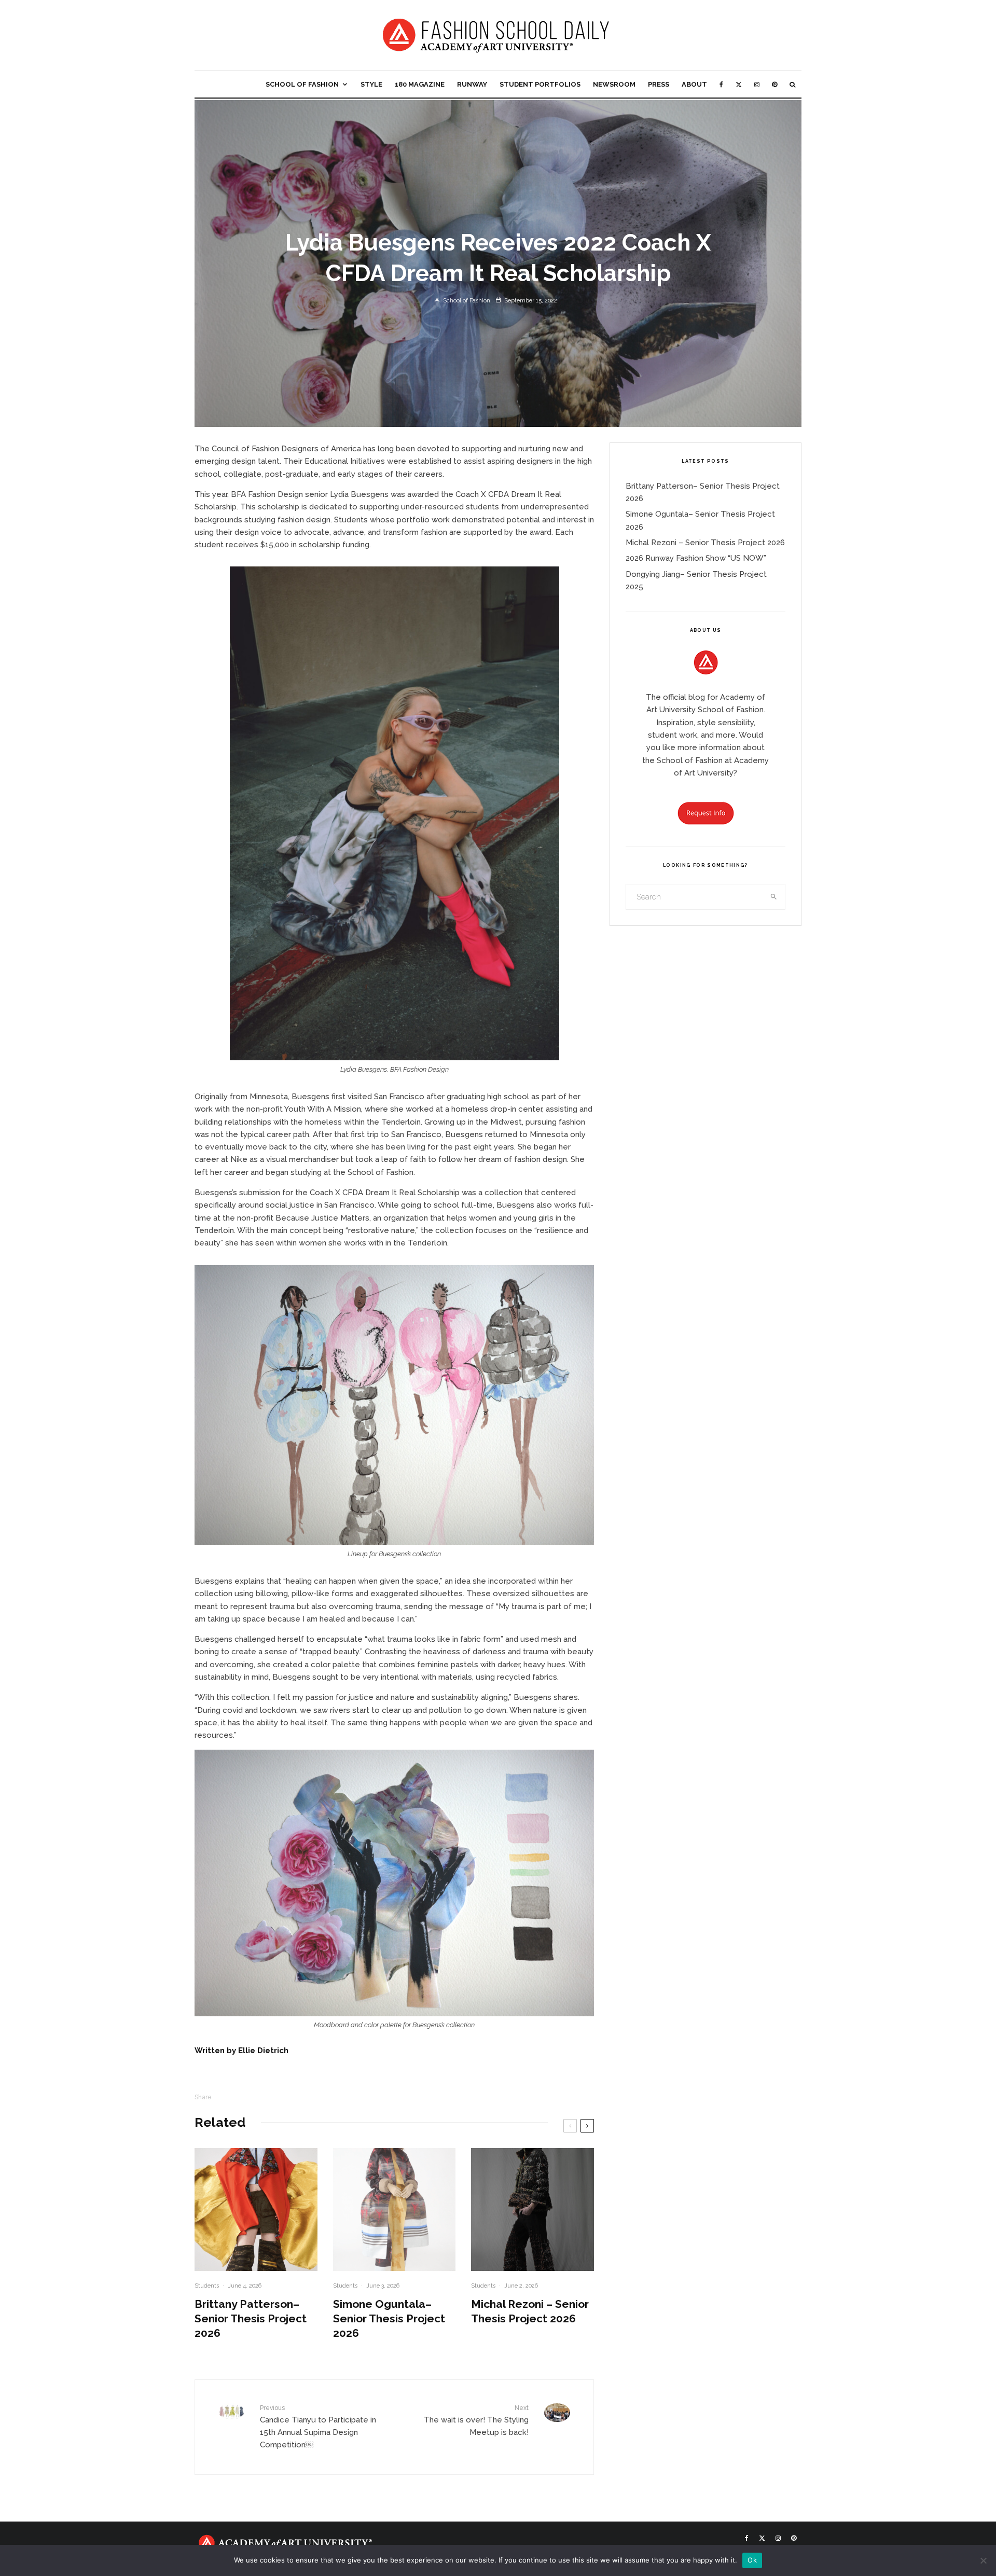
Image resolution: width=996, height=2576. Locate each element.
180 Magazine (420, 84)
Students (207, 2286)
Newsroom (614, 84)
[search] (774, 897)
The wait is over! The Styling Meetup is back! (476, 2421)
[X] (739, 84)
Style (371, 84)
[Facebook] (721, 84)
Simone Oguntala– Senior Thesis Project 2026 (389, 2318)
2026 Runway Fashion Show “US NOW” (696, 558)
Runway (472, 84)
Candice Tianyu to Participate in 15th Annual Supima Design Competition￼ (318, 2427)
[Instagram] (757, 84)
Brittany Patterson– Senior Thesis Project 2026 (251, 2318)
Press (659, 84)
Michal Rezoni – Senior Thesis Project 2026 (530, 2311)
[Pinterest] (774, 84)
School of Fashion (302, 84)
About (694, 84)
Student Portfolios (540, 84)
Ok (752, 2560)
